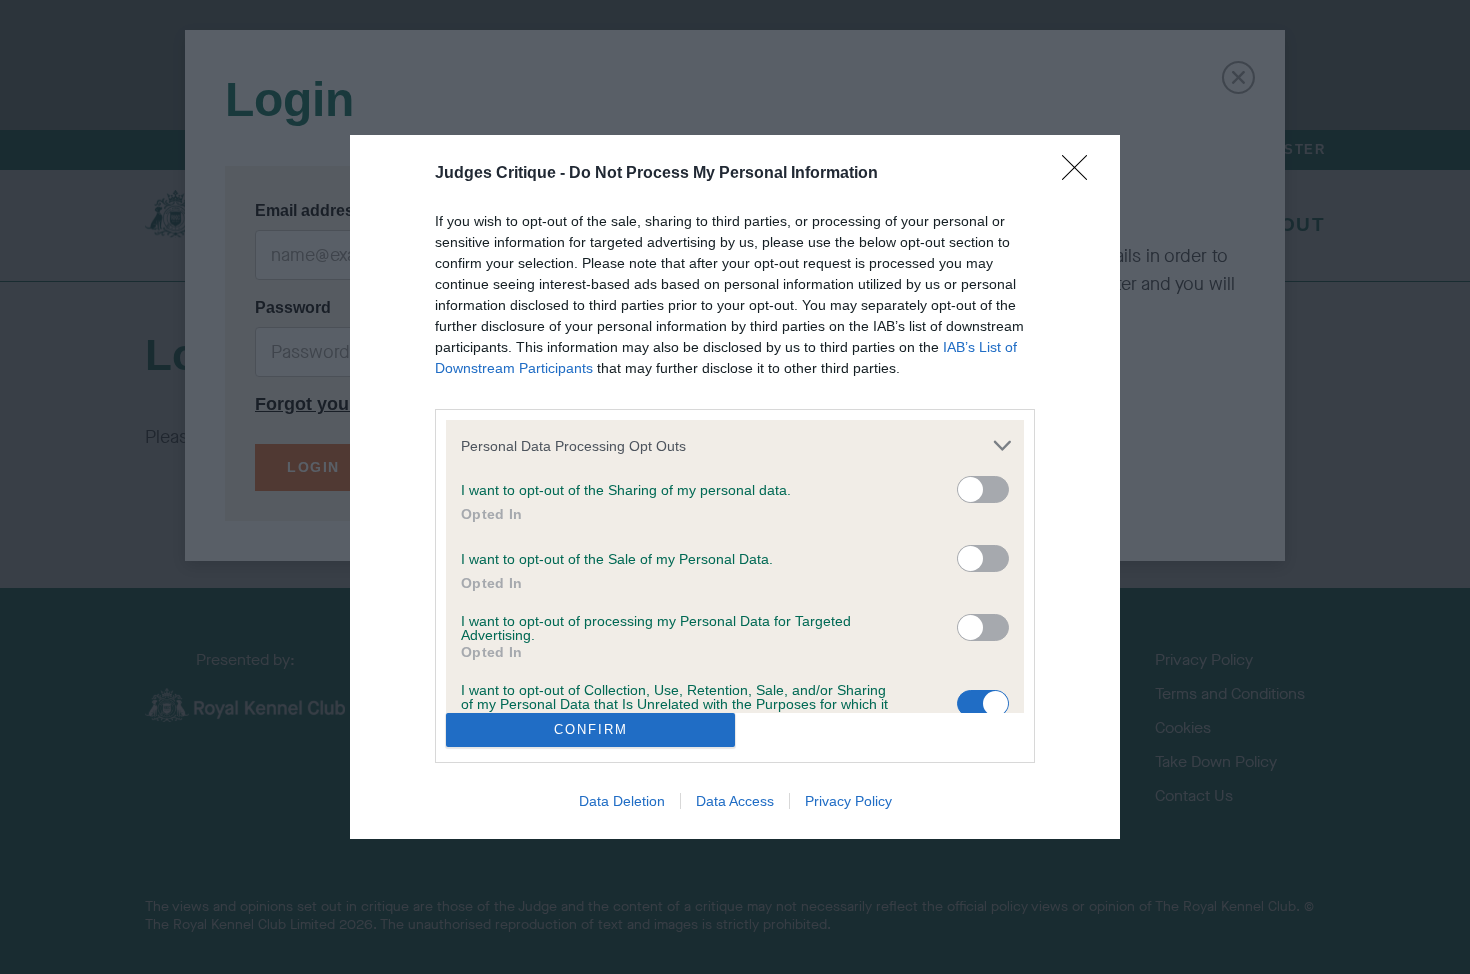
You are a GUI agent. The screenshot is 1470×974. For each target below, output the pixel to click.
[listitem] (735, 445)
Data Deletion (622, 801)
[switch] (983, 489)
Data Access (735, 801)
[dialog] (735, 486)
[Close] (1081, 174)
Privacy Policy (848, 801)
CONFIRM (591, 729)
